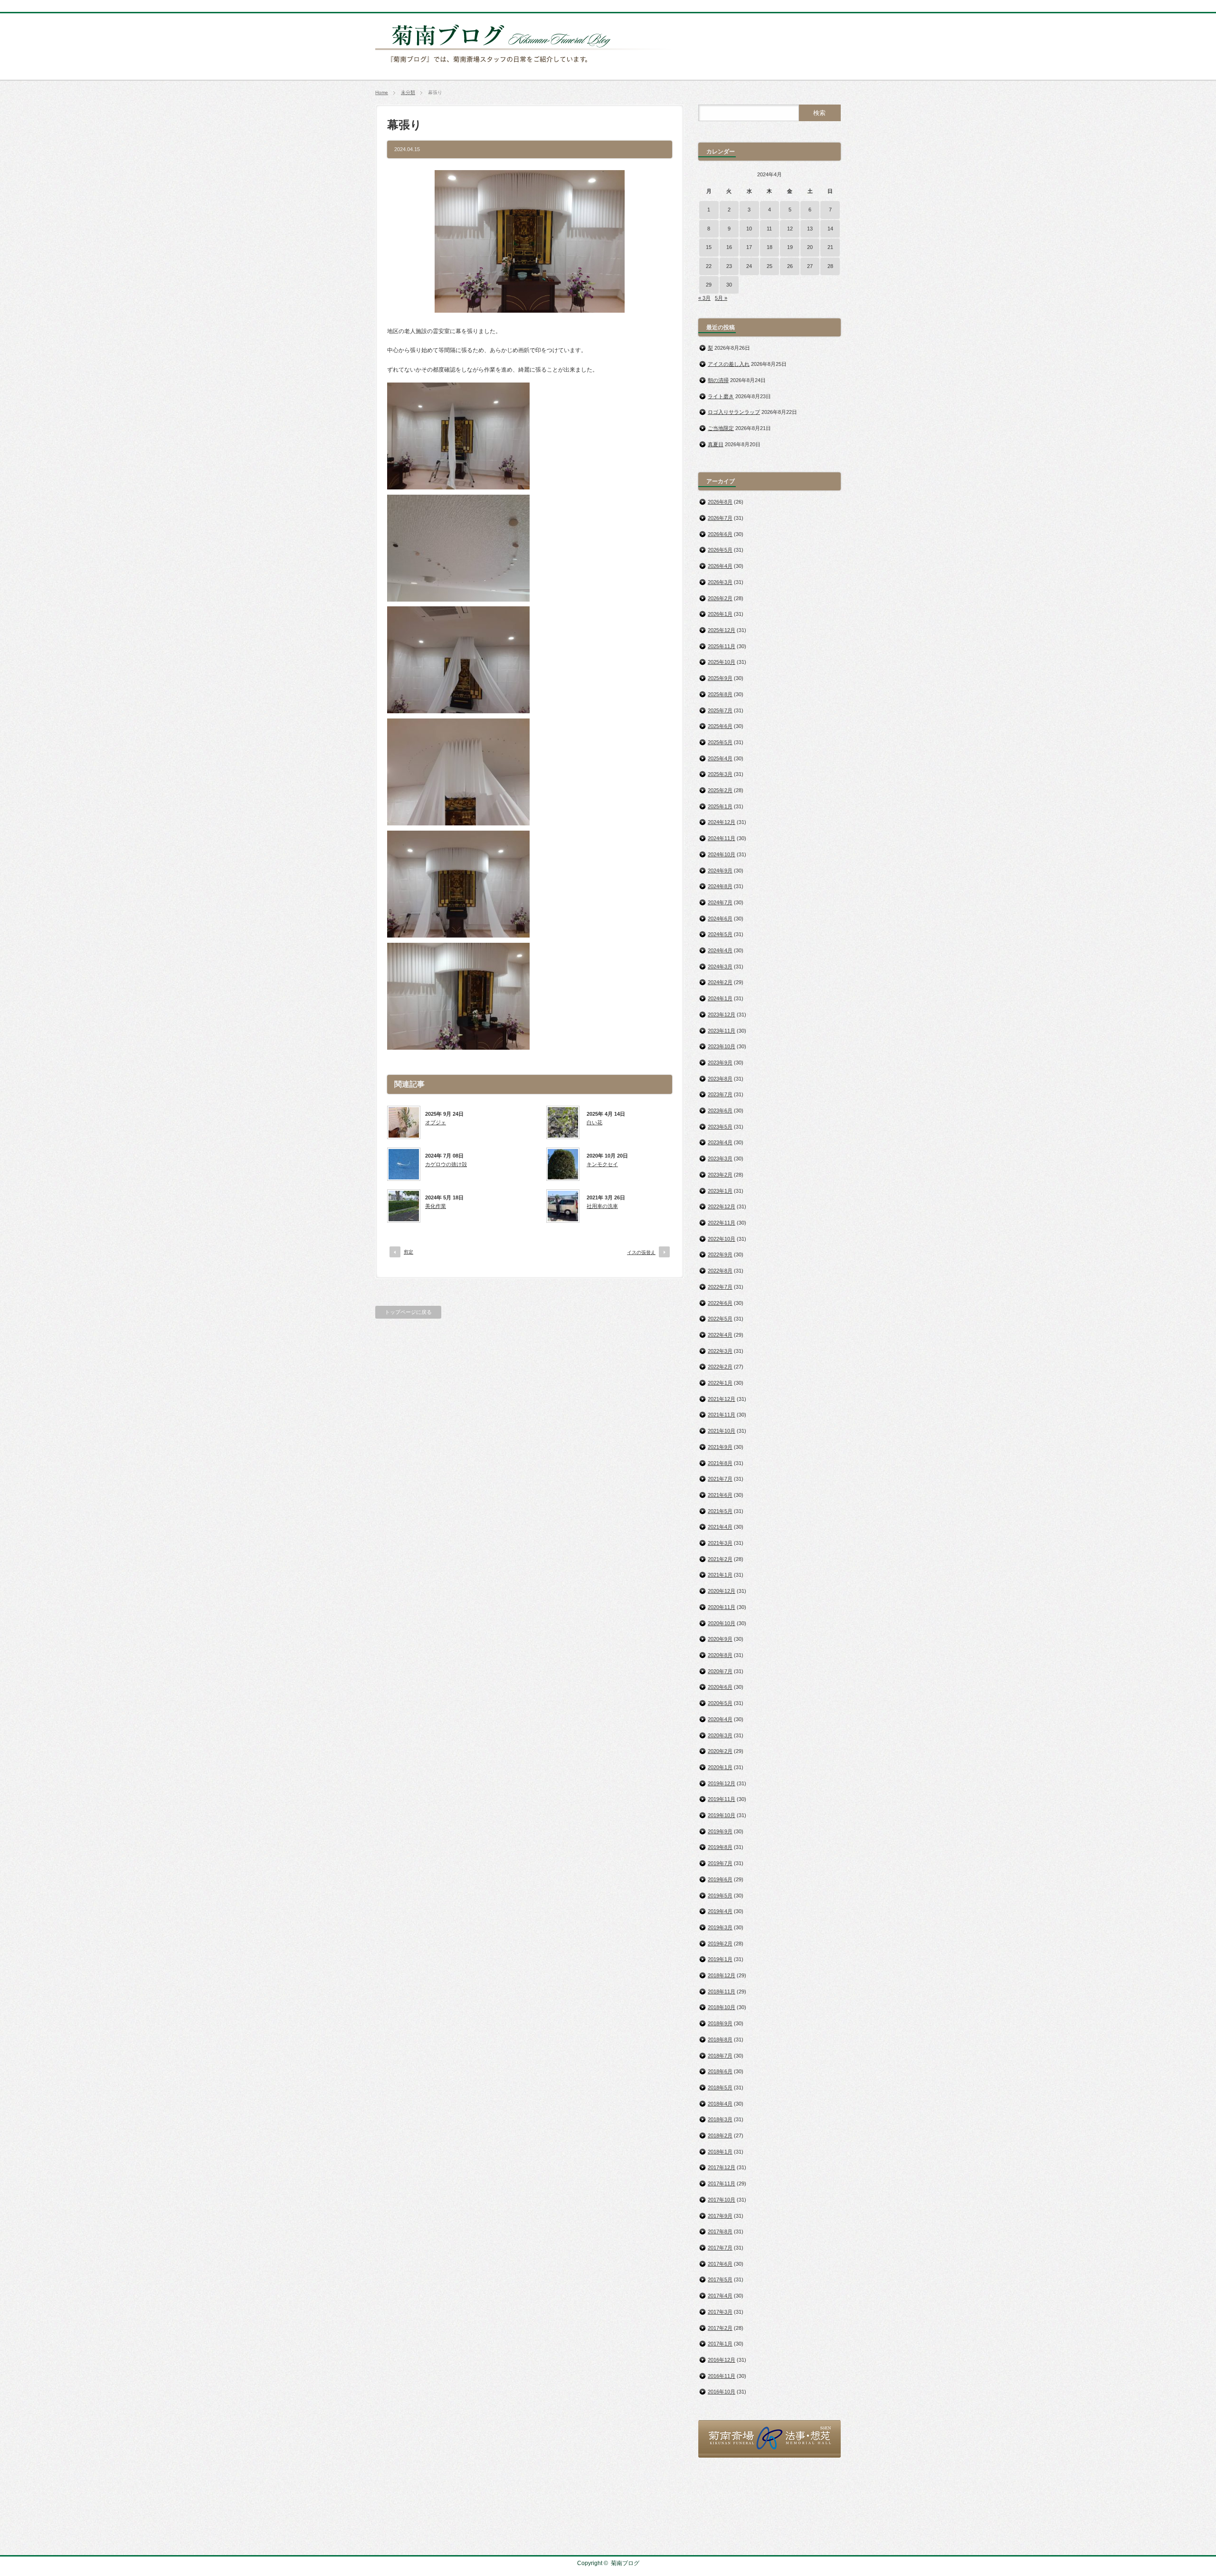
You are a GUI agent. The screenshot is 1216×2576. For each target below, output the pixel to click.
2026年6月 (720, 534)
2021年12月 (722, 1399)
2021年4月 (720, 1527)
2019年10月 (722, 1815)
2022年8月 (720, 1271)
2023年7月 (720, 1094)
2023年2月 (720, 1175)
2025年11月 (722, 646)
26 (790, 266)
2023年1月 (720, 1191)
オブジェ (436, 1122)
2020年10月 (722, 1623)
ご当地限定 (721, 428)
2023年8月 (720, 1079)
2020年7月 (720, 1671)
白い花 (594, 1122)
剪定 (408, 1252)
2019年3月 (720, 1927)
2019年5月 (720, 1896)
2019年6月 (720, 1879)
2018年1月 (720, 2152)
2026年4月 (720, 566)
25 (769, 266)
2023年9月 (720, 1063)
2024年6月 (720, 919)
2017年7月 (720, 2248)
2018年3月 (720, 2119)
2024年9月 (720, 871)
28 (830, 266)
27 (810, 266)
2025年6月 (720, 726)
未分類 (408, 92)
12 (790, 229)
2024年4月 (720, 950)
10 (749, 229)
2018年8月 (720, 2040)
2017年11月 (722, 2183)
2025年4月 (720, 758)
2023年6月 (720, 1111)
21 (830, 247)
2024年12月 (722, 822)
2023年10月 (722, 1046)
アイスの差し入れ (729, 364)
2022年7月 (720, 1287)
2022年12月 (722, 1207)
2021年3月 (720, 1543)
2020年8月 (720, 1655)
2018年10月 (722, 2007)
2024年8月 (720, 886)
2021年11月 (722, 1415)
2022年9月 (720, 1254)
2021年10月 (722, 1431)
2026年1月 (720, 614)
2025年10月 (722, 662)
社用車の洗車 (602, 1206)
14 (830, 229)
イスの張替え (641, 1252)
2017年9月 (720, 2216)
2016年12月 (722, 2360)
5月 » (721, 298)
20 (810, 247)
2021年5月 (720, 1511)
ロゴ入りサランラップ (734, 412)
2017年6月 (720, 2264)
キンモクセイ (602, 1164)
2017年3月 (720, 2312)
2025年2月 (720, 790)
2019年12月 (722, 1783)
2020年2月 (720, 1751)
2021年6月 (720, 1495)
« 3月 (704, 298)
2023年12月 (722, 1015)
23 (729, 266)
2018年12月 (722, 1975)
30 (729, 285)
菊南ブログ (625, 2563)
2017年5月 (720, 2279)
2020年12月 (722, 1591)
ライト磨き (721, 396)
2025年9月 (720, 678)
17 (749, 247)
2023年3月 (720, 1159)
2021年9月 (720, 1447)
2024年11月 (722, 838)
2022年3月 (720, 1351)
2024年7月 (720, 902)
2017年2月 (720, 2328)
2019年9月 (720, 1831)
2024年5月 (720, 934)
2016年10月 (722, 2392)
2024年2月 (720, 982)
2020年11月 (722, 1607)
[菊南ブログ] (525, 68)
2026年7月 (720, 518)
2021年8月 (720, 1463)
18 (769, 247)
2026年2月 (720, 598)
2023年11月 (722, 1031)
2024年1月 (720, 998)
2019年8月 (720, 1847)
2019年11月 (722, 1799)
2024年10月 (722, 854)
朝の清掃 (718, 380)
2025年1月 (720, 806)
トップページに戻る (408, 1312)
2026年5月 (720, 550)
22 (709, 266)
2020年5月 (720, 1703)
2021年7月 (720, 1479)
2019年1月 (720, 1959)
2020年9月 (720, 1639)
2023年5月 (720, 1127)
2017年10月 (722, 2200)
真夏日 (716, 444)
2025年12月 (722, 630)
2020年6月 (720, 1687)
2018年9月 (720, 2023)
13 (810, 229)
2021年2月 (720, 1559)
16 (729, 247)
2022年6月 (720, 1303)
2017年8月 (720, 2231)
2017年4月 (720, 2296)
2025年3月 (720, 774)
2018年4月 (720, 2104)
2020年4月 (720, 1719)
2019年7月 (720, 1863)
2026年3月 (720, 582)
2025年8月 (720, 694)
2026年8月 (720, 502)
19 (790, 247)
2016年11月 (722, 2376)
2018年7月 (720, 2056)
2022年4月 (720, 1335)
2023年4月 (720, 1142)
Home (382, 92)
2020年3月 (720, 1735)
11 (769, 229)
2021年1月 (720, 1575)
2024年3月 (720, 967)
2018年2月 (720, 2135)
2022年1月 (720, 1383)
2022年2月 (720, 1367)
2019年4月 (720, 1911)
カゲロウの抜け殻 (446, 1164)
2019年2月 (720, 1944)
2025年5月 (720, 742)
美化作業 (436, 1206)
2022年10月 (722, 1239)
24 (749, 266)
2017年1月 (720, 2344)
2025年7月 (720, 710)
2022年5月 (720, 1319)
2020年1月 (720, 1767)
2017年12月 (722, 2167)
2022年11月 (722, 1223)
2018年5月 (720, 2088)
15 (709, 247)
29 (709, 285)
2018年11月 (722, 1992)
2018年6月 (720, 2071)
